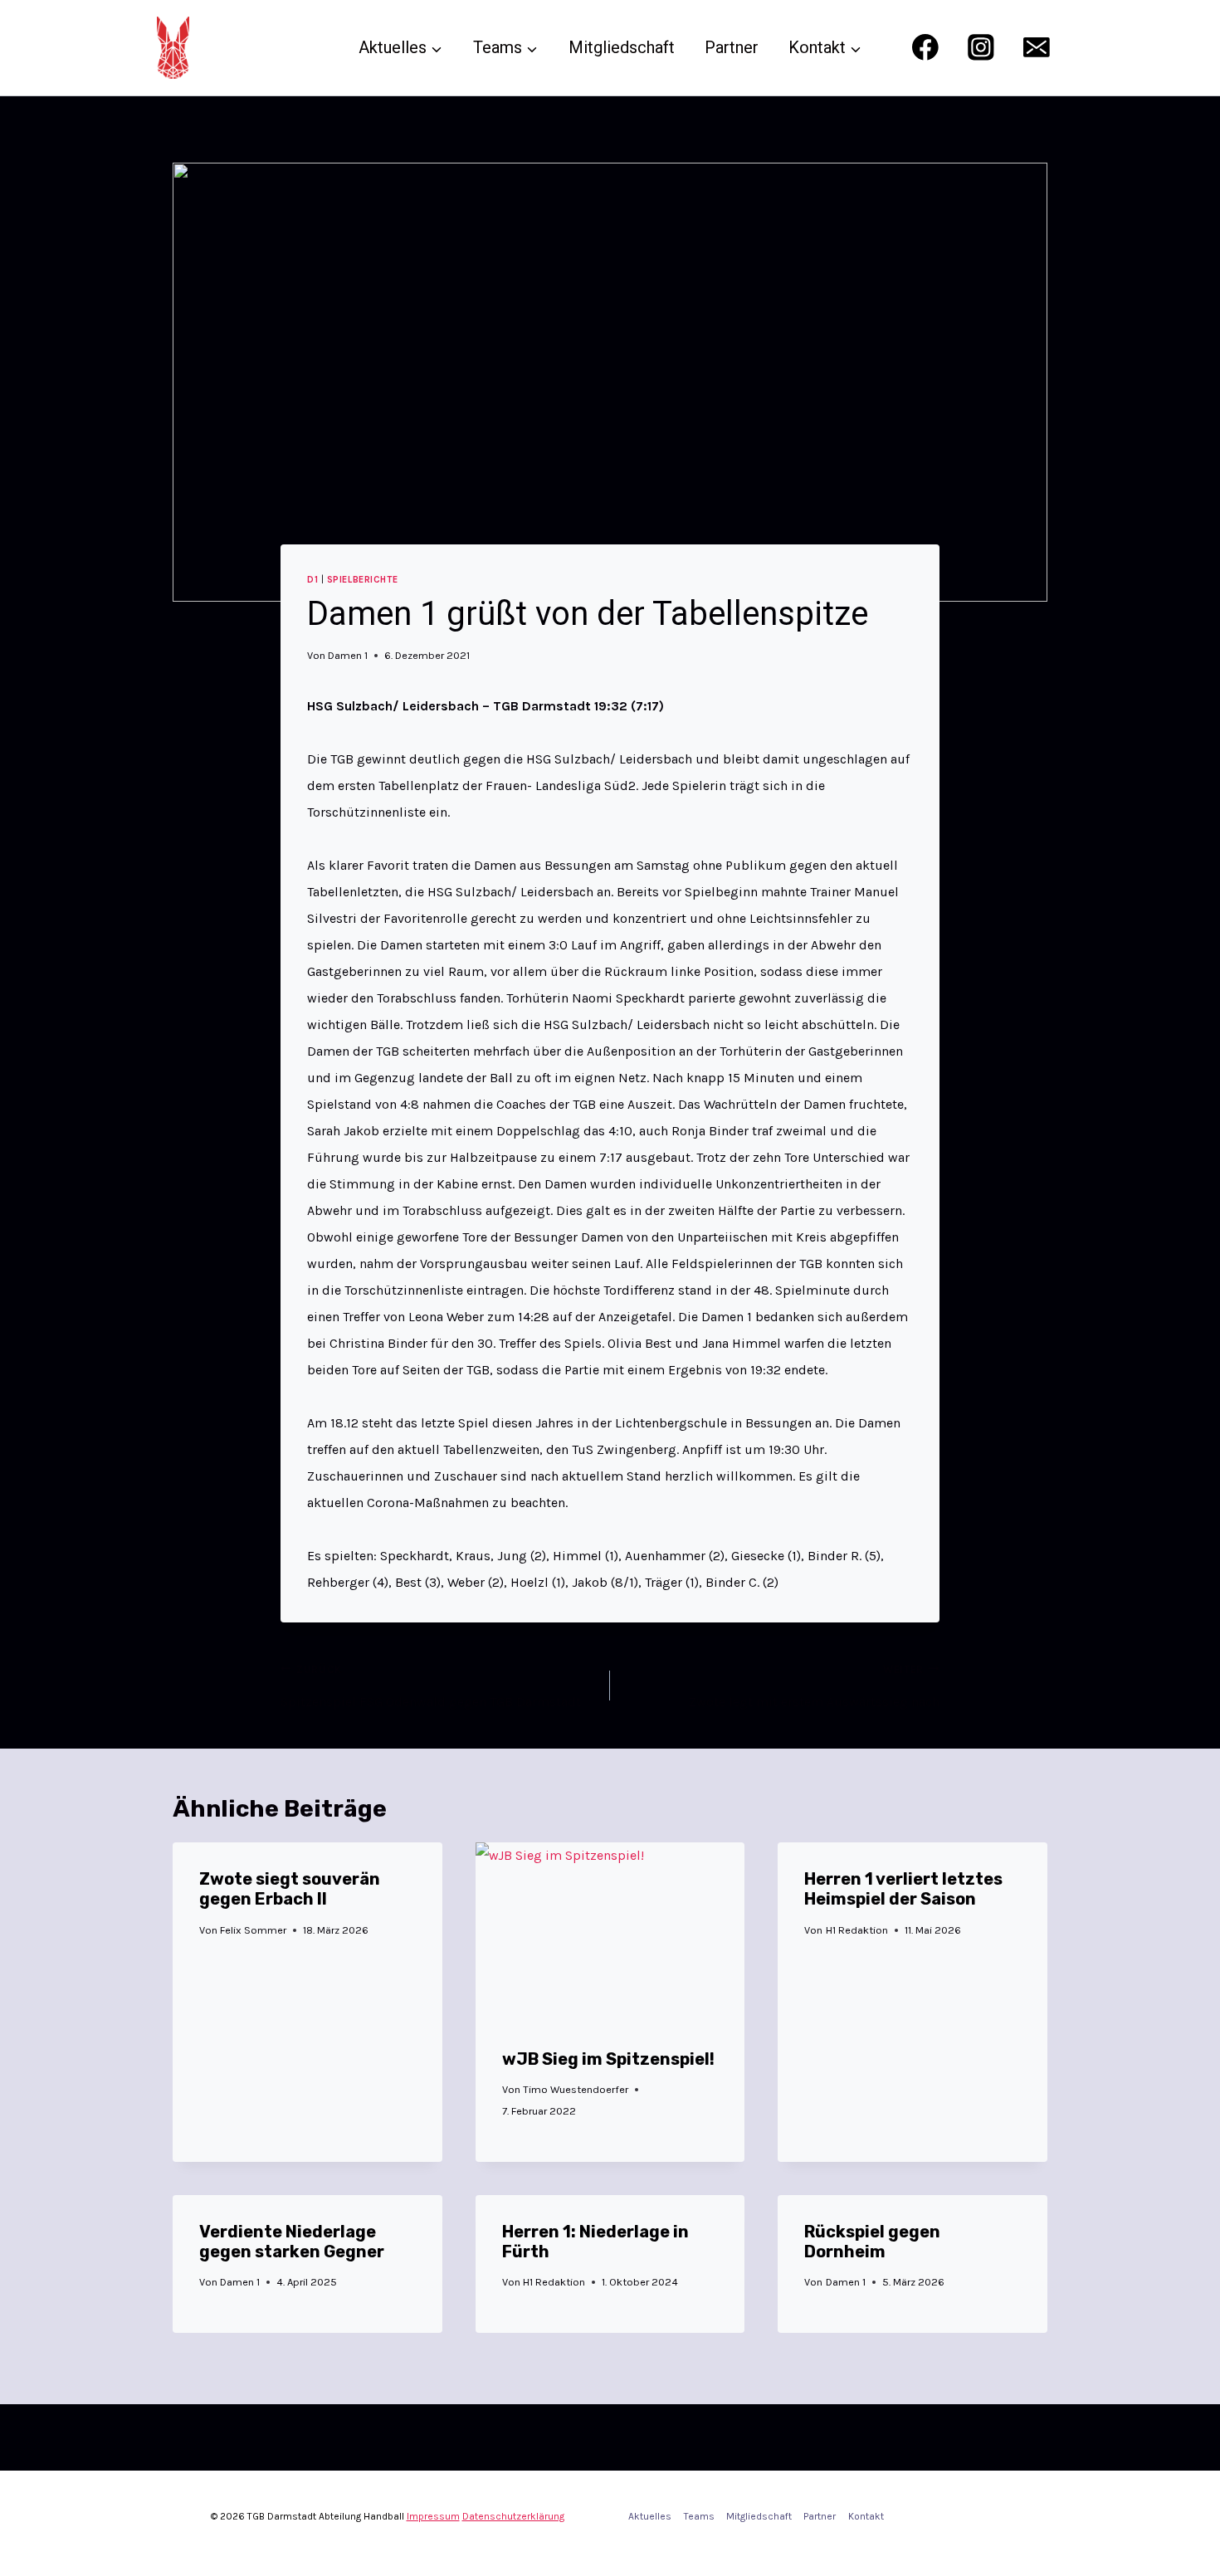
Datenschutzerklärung (513, 2516)
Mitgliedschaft (622, 47)
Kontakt (866, 2516)
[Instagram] (981, 48)
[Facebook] (925, 48)
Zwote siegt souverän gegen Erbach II (290, 1889)
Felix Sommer (253, 1930)
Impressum (433, 2516)
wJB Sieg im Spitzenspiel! (608, 2059)
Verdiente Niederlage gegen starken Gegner (292, 2242)
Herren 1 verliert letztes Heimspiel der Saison (903, 1889)
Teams (699, 2516)
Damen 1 (348, 655)
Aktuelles (650, 2516)
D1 (312, 580)
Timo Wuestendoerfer (576, 2089)
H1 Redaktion (857, 1930)
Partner (732, 47)
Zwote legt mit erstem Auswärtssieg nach (814, 1686)
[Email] (1037, 48)
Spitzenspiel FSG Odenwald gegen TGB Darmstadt (431, 1686)
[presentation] (610, 1932)
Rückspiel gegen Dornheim (872, 2242)
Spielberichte (362, 580)
